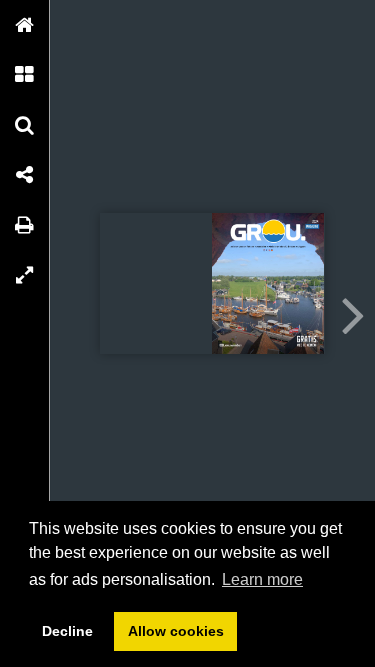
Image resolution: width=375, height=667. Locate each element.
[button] (25, 25)
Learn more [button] (262, 579)
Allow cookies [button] (176, 631)
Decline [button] (67, 631)
